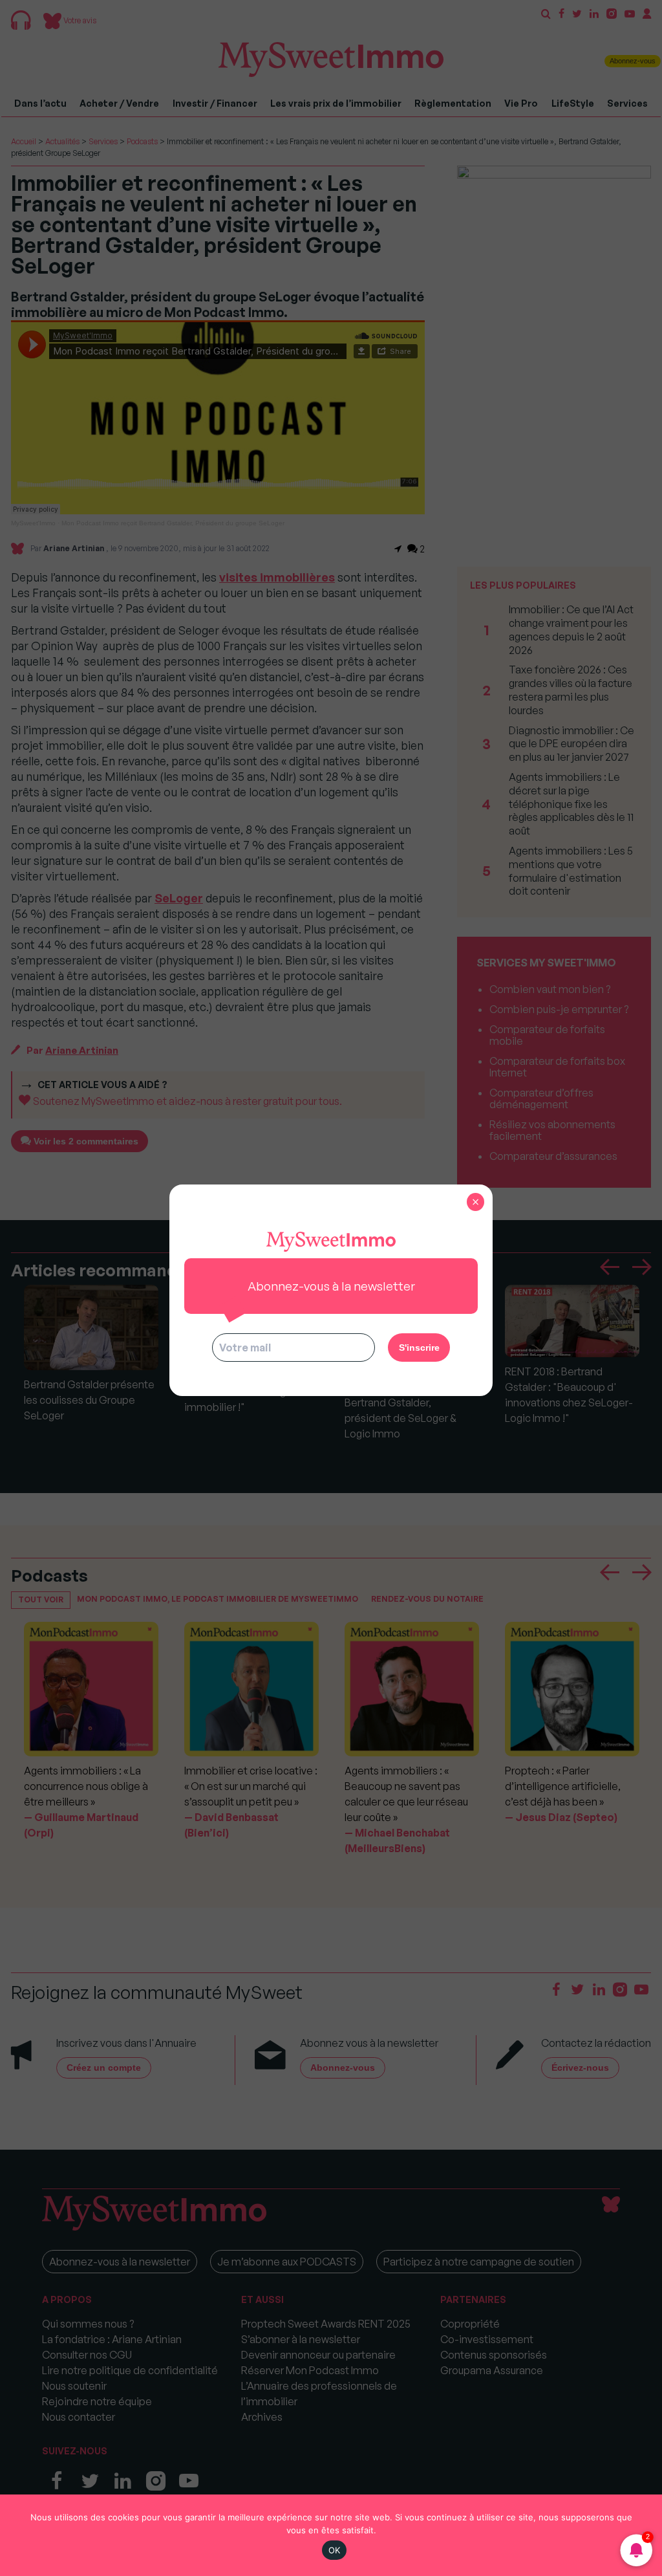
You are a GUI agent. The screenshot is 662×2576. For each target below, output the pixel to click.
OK (335, 2550)
